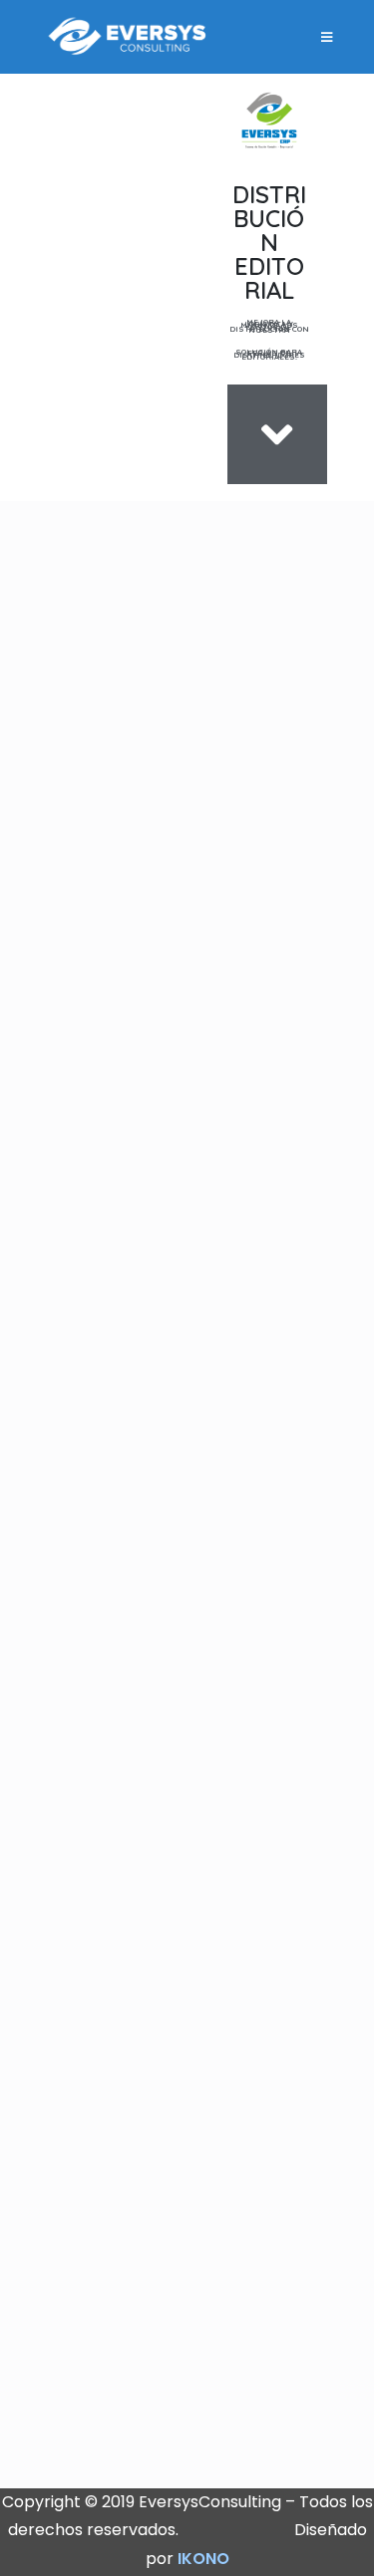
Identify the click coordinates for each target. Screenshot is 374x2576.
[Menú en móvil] (328, 37)
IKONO (203, 2559)
